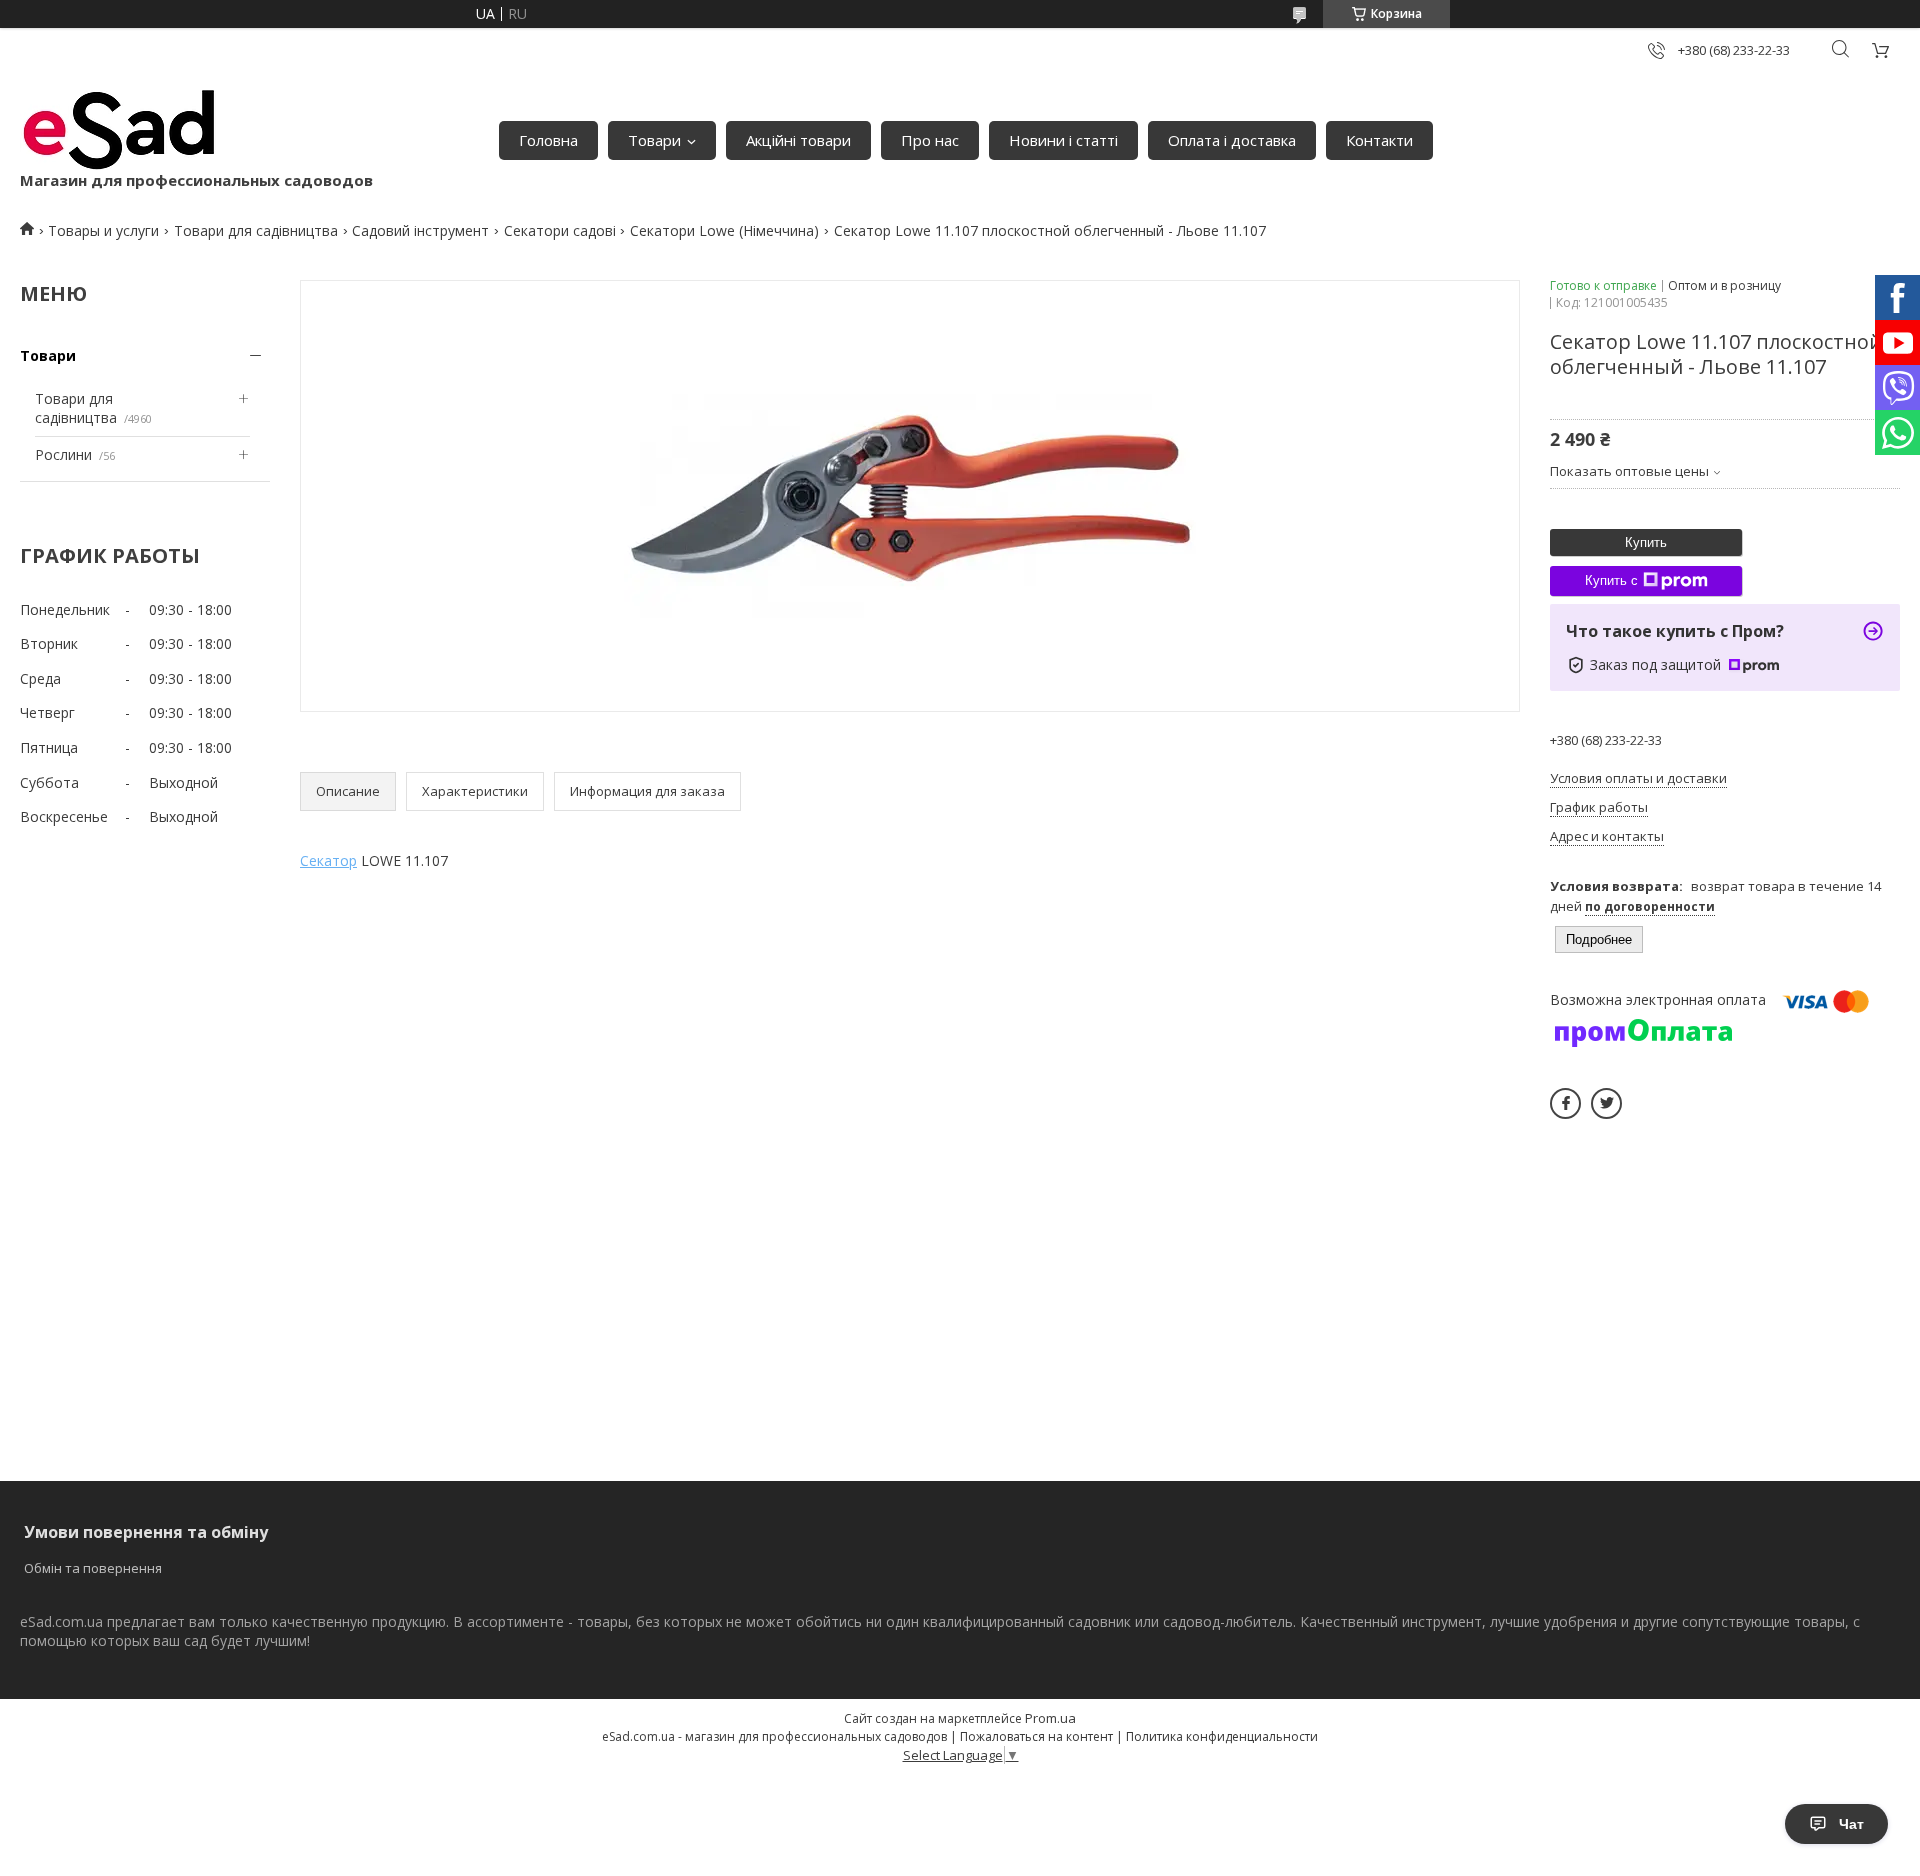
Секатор (328, 860)
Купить (1646, 542)
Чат (1851, 1824)
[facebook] (1565, 1103)
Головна (548, 140)
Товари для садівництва (256, 230)
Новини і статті (1063, 140)
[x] (1606, 1103)
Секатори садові (560, 230)
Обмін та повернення (93, 1568)
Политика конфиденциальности (1222, 1736)
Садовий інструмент (420, 230)
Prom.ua (1050, 1718)
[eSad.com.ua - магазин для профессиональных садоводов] (120, 130)
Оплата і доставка (1232, 140)
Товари (654, 140)
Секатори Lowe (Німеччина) (724, 230)
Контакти (1379, 140)
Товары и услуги (103, 230)
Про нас (930, 140)
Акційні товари (798, 140)
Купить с (1611, 580)
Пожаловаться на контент (1036, 1736)
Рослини (63, 454)
